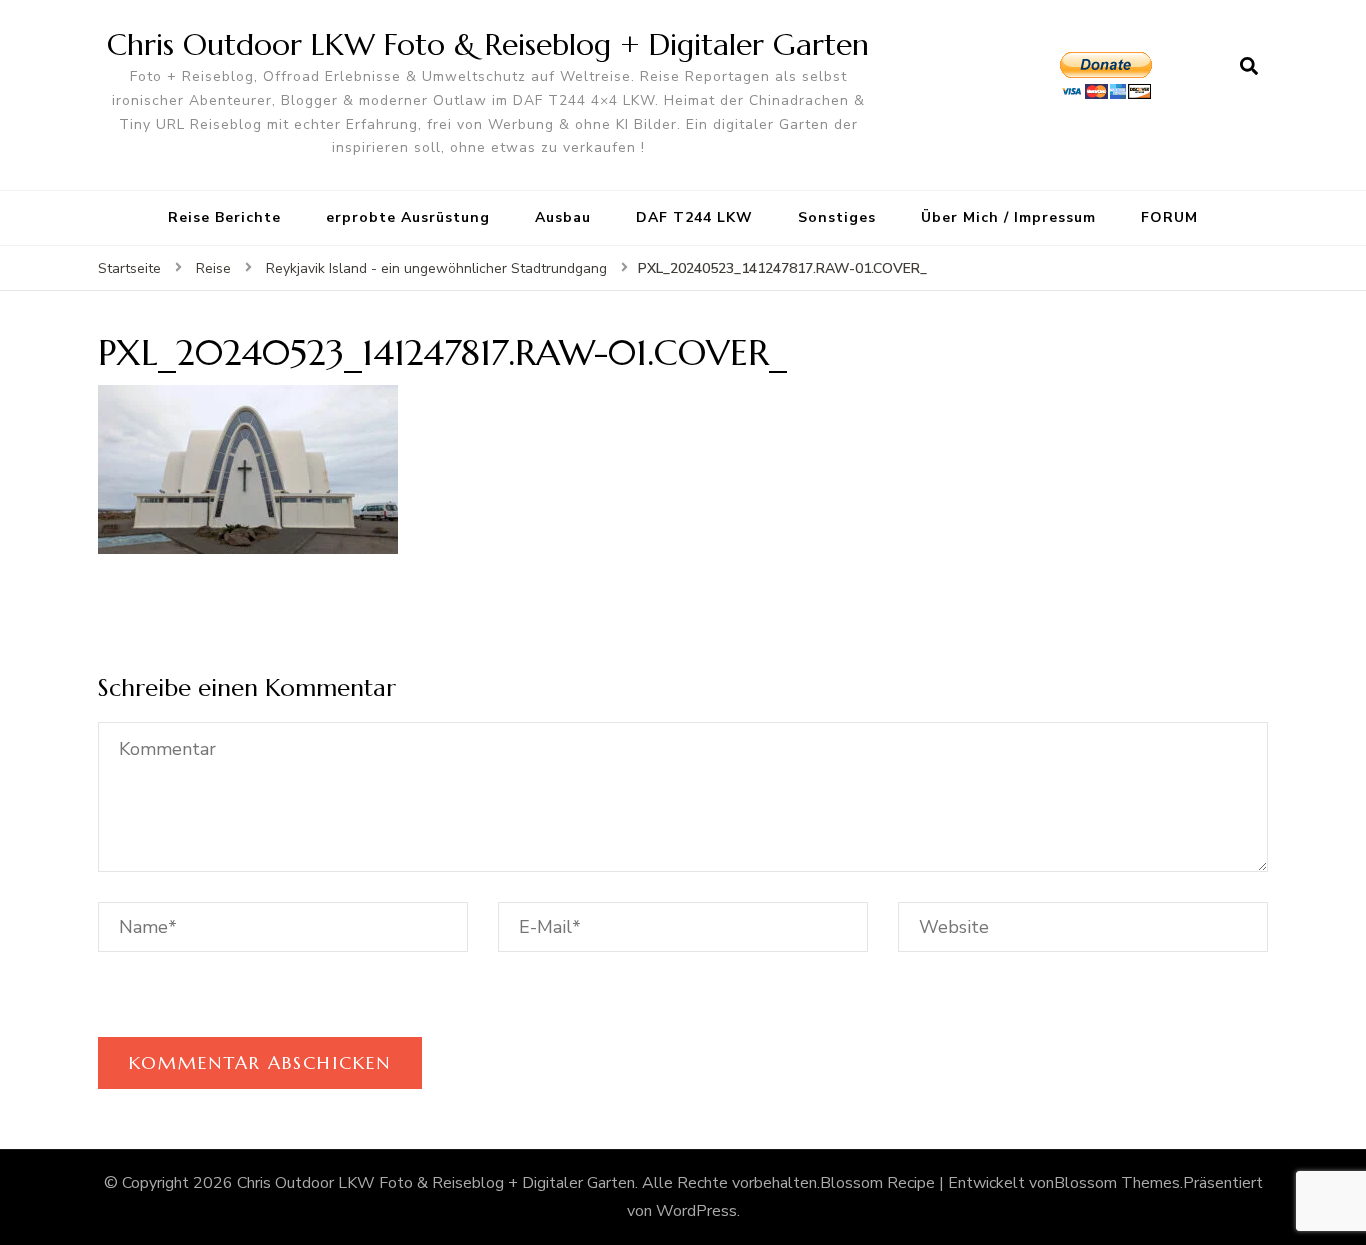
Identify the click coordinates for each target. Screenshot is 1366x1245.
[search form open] (1249, 67)
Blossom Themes (1117, 1183)
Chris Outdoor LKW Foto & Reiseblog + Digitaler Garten (488, 44)
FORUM (1169, 217)
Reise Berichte (224, 217)
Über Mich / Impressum (1008, 217)
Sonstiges (837, 217)
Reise (213, 268)
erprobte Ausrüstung (408, 217)
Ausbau (563, 217)
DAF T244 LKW (694, 217)
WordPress (696, 1211)
